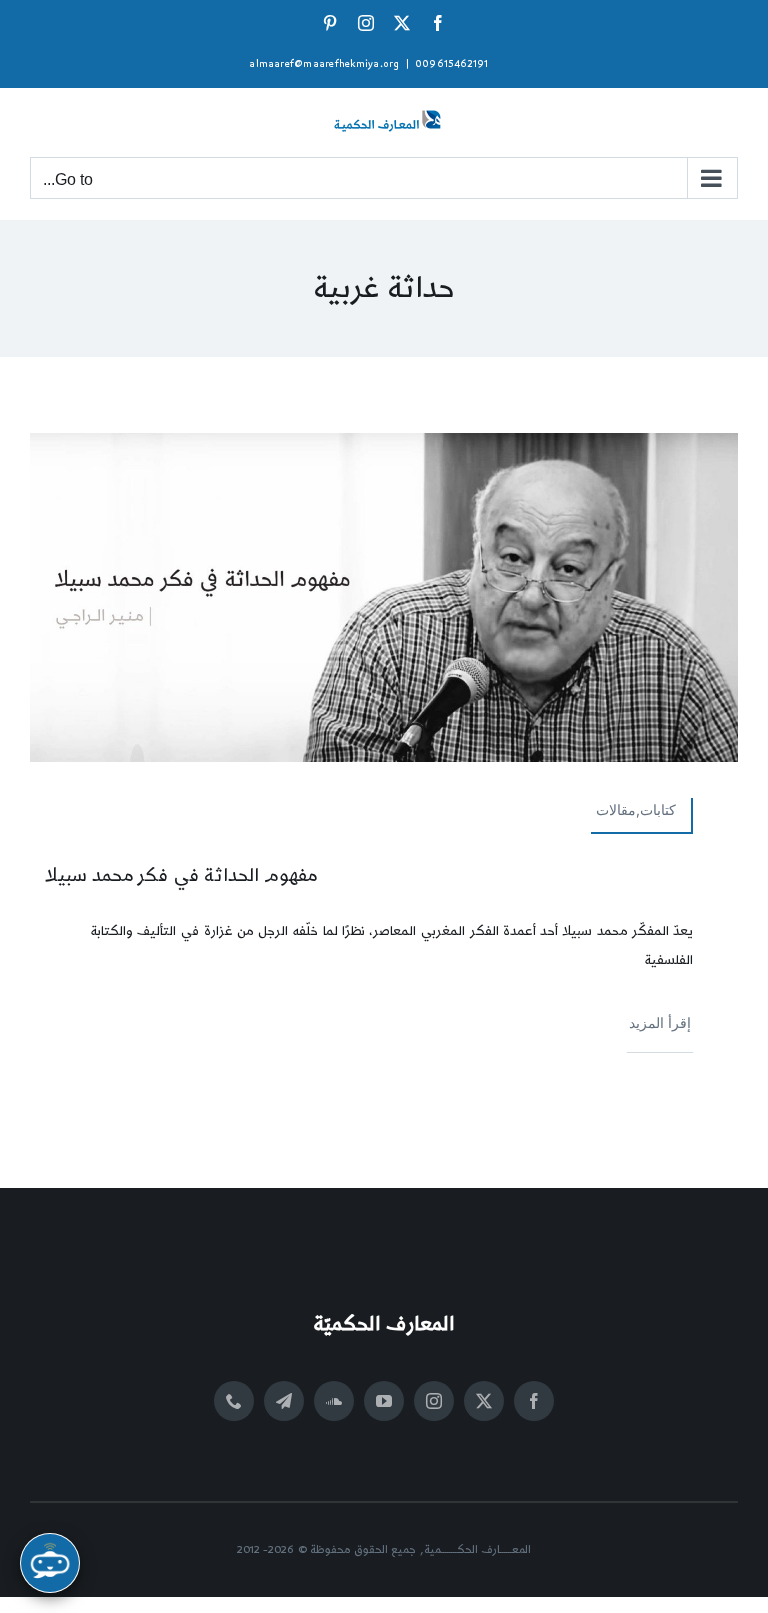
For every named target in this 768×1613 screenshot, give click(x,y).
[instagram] (434, 1401)
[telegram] (284, 1401)
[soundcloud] (334, 1401)
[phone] (234, 1401)
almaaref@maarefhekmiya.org (324, 64)
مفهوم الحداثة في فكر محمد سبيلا (181, 875)
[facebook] (534, 1401)
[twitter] (484, 1401)
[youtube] (384, 1401)
